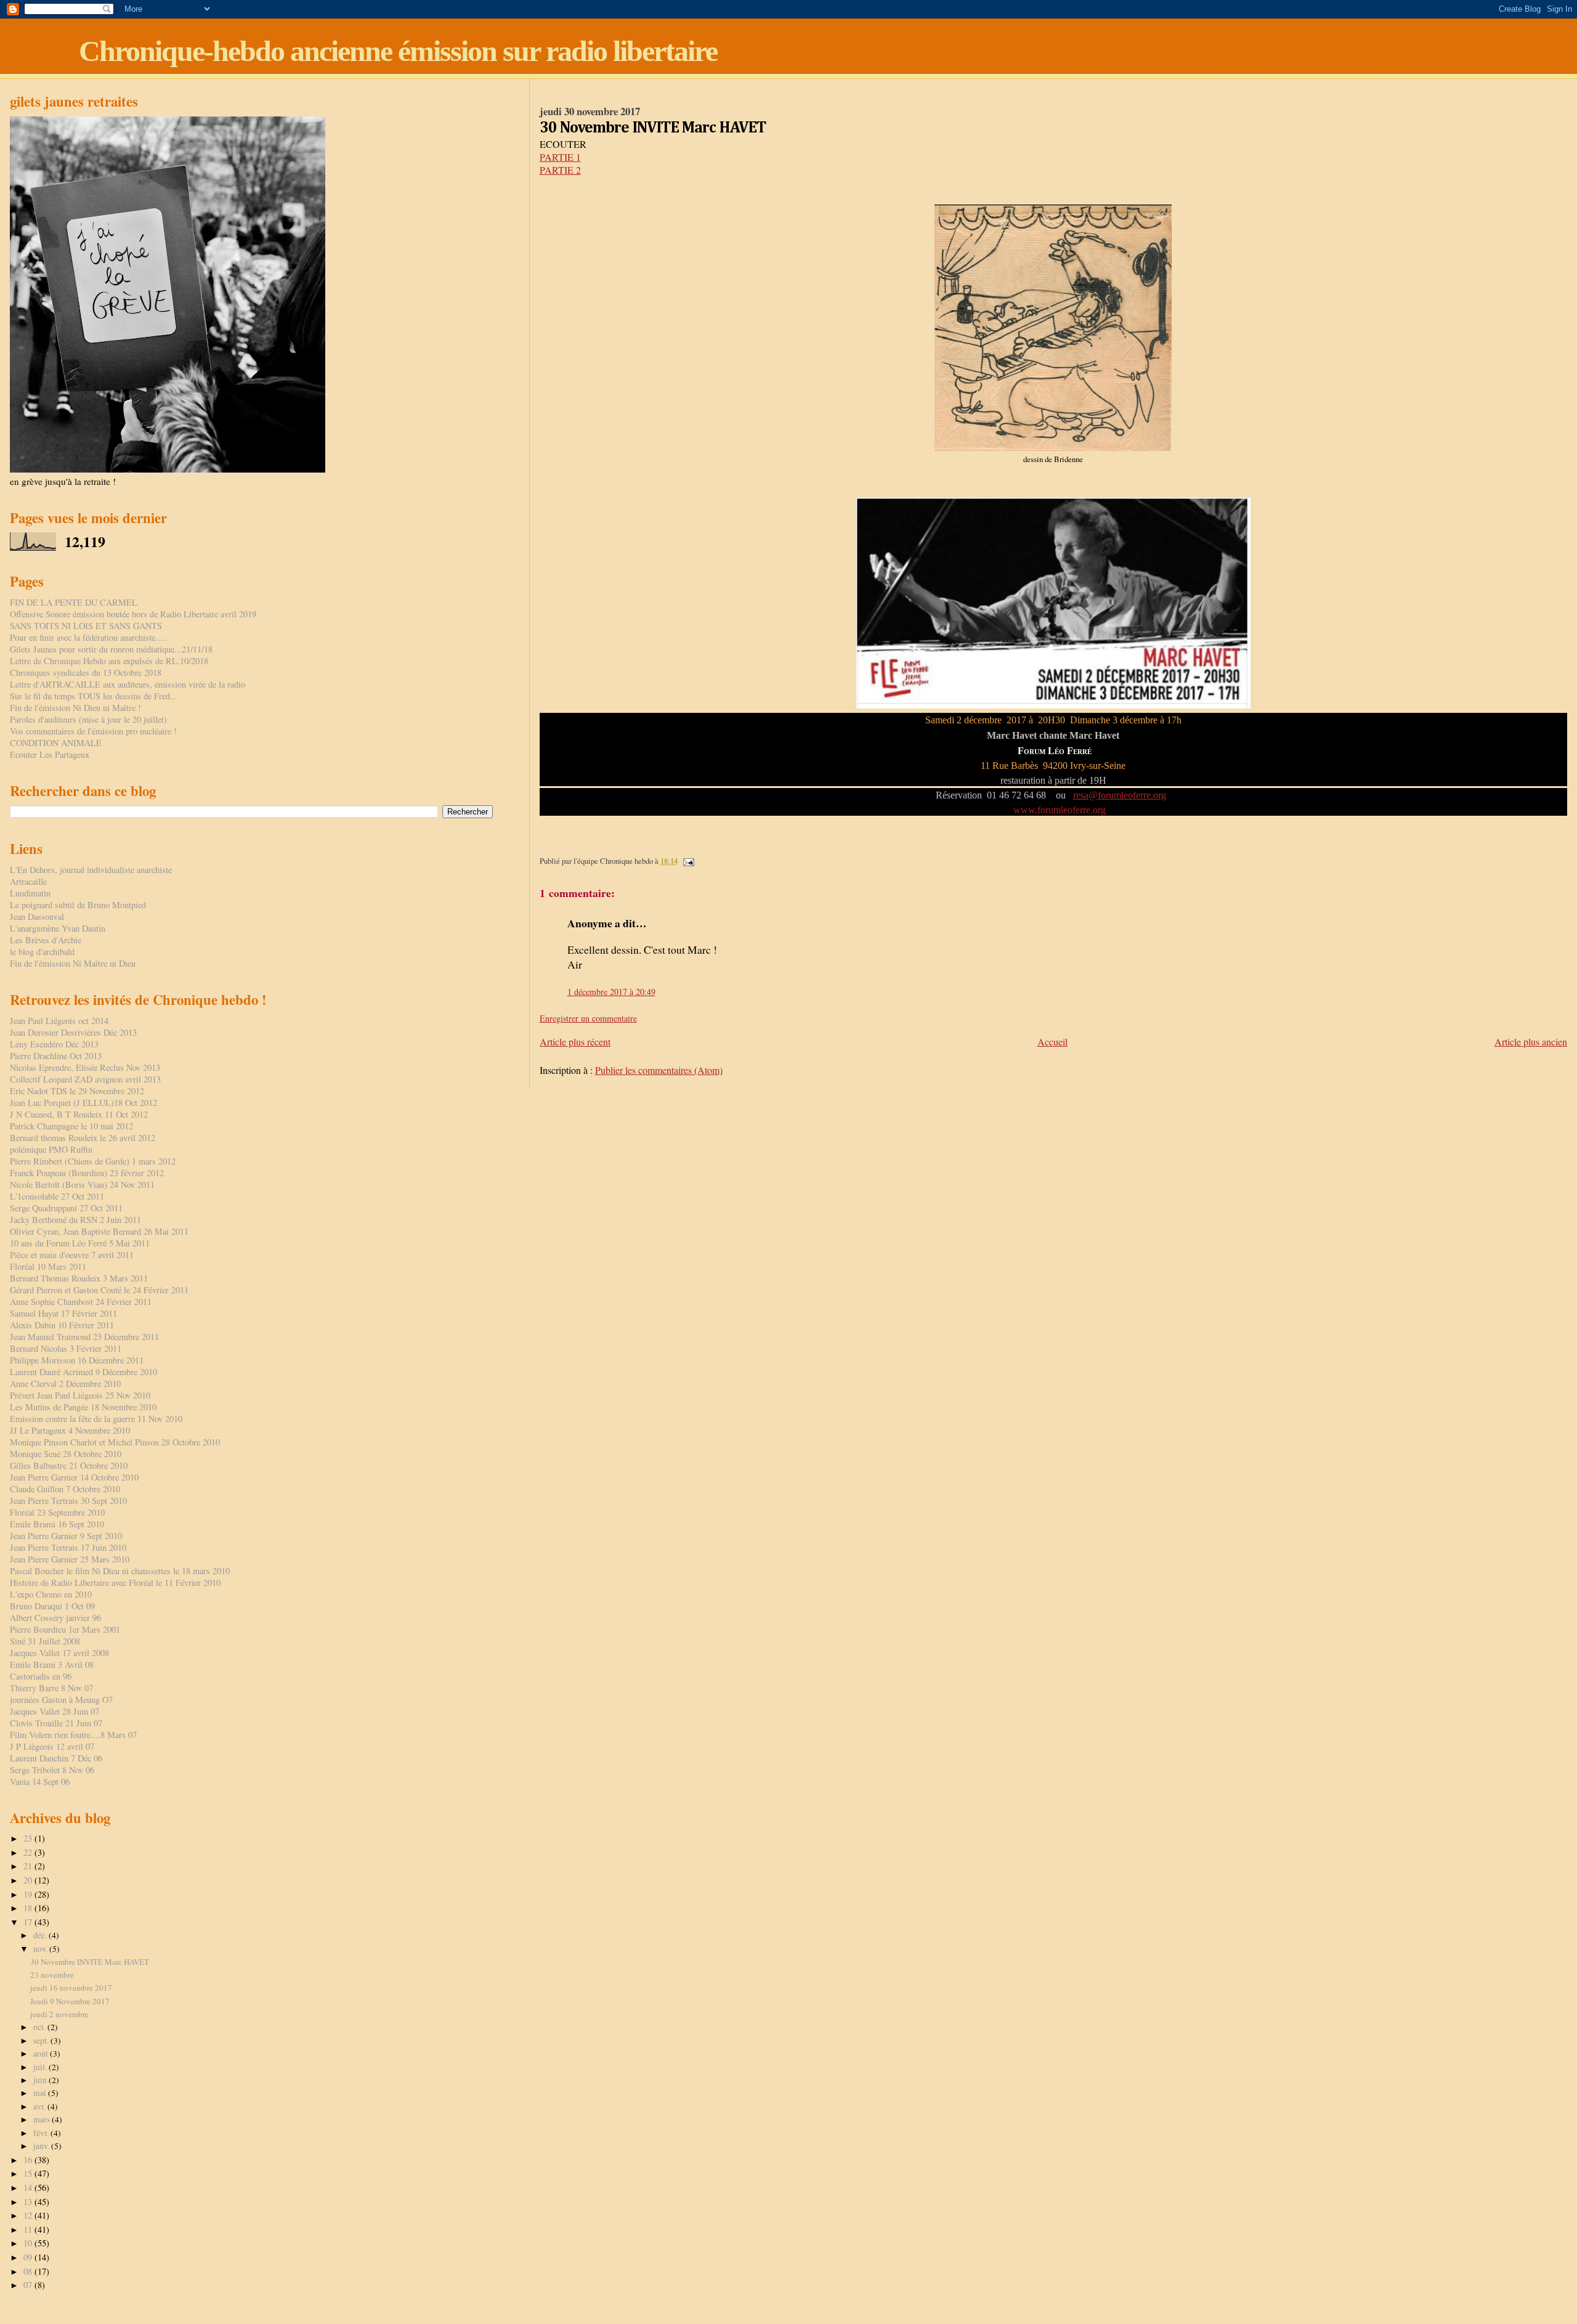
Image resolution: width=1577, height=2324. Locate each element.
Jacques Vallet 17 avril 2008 (59, 1653)
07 (29, 2285)
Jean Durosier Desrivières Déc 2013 (73, 1032)
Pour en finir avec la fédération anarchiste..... (89, 637)
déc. (41, 1935)
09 (29, 2257)
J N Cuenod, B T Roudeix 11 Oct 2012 (79, 1114)
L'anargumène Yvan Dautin (58, 928)
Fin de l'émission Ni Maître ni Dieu (73, 963)
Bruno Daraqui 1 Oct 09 (52, 1606)
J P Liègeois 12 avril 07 (52, 1746)
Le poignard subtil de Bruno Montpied (78, 905)
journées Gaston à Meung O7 (61, 1700)
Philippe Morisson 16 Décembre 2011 (77, 1360)
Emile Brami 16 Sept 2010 (57, 1524)
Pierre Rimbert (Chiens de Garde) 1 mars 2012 (93, 1161)
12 (29, 2215)
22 (29, 1852)
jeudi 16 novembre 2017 (71, 1988)
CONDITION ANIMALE (56, 743)
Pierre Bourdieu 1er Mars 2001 (65, 1629)
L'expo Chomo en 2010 (51, 1594)
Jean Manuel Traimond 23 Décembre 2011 (84, 1337)
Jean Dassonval (37, 916)
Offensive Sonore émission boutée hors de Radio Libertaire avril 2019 (133, 614)
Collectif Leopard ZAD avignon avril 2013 (85, 1079)
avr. (40, 2107)
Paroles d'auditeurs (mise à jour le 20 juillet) (88, 719)
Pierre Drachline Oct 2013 (56, 1056)
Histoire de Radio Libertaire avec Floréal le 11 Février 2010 (115, 1583)
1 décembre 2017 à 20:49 (611, 992)
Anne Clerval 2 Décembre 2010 (65, 1383)
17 (29, 1922)
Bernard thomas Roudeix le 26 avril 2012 (83, 1138)
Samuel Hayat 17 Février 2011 (63, 1313)
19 (29, 1894)
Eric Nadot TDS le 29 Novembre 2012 (77, 1091)
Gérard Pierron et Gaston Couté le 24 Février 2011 (99, 1290)
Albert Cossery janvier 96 (55, 1618)
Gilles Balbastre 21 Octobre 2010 (69, 1465)
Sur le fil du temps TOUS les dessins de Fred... (94, 696)
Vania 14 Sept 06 (40, 1782)
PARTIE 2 (560, 170)
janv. (42, 2146)
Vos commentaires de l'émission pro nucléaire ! (93, 731)
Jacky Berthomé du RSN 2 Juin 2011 (75, 1220)
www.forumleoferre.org (1061, 810)
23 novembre (52, 1975)
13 (29, 2202)
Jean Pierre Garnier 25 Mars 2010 (70, 1559)
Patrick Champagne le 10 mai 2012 (71, 1126)
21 (29, 1866)
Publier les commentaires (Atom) (659, 1070)
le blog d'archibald (42, 952)
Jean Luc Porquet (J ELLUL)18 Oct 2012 (83, 1103)
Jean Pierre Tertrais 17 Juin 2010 (68, 1547)
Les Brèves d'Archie (46, 940)
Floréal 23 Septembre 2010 (57, 1512)
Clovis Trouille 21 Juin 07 (56, 1723)
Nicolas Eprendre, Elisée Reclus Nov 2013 (85, 1067)
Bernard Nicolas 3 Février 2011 (66, 1348)
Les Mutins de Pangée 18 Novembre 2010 (83, 1407)
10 (29, 2243)
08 (29, 2271)
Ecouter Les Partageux (50, 754)
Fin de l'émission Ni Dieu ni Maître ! (75, 708)
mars (43, 2119)
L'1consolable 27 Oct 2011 (57, 1196)
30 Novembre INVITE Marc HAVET (90, 1962)
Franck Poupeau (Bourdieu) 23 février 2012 (87, 1173)
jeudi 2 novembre (59, 2014)
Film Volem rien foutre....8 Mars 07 (73, 1735)
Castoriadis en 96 (41, 1676)
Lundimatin (30, 893)
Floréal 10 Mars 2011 (48, 1266)
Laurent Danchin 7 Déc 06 (56, 1758)
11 (29, 2229)
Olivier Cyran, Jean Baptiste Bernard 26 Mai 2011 (99, 1231)
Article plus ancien (1531, 1042)
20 (29, 1880)
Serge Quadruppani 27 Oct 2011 (66, 1208)
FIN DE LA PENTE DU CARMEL (74, 602)
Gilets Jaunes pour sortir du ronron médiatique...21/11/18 (111, 649)
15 (29, 2173)
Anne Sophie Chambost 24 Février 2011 (81, 1302)
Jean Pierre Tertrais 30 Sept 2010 (68, 1501)
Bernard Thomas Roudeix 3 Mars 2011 (79, 1278)
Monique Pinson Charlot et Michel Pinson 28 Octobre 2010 (115, 1442)
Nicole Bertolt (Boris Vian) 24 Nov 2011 (82, 1184)
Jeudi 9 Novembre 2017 (70, 2001)
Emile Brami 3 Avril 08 (52, 1664)
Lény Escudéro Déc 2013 (54, 1044)
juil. (41, 2067)
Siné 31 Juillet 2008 (45, 1641)
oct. (40, 2027)
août (42, 2054)
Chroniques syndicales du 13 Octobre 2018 (86, 672)
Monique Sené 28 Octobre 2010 (66, 1454)
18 (29, 1908)
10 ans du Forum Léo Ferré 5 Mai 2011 (80, 1243)
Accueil (1052, 1042)
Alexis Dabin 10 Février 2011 (62, 1325)
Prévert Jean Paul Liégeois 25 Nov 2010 (80, 1395)
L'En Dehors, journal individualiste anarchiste (91, 870)
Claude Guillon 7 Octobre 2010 (65, 1489)
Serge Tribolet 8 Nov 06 (52, 1770)
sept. (42, 2041)
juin (41, 2080)
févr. (42, 2133)
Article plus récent (575, 1042)
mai (41, 2093)
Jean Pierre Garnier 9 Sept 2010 (66, 1536)
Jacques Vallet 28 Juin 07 (55, 1711)
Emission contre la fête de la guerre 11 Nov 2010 (96, 1419)
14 (29, 2188)
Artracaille (28, 881)
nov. (41, 1949)
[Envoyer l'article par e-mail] (688, 861)
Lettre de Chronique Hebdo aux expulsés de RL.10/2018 (109, 661)
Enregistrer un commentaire (588, 1018)
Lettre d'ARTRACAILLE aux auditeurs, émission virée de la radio (128, 684)
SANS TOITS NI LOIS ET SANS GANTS (86, 626)
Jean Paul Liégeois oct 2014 (59, 1021)
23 (29, 1838)
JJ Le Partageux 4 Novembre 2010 (70, 1430)
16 (29, 2160)
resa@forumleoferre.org (1120, 795)
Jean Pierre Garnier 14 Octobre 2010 (74, 1477)
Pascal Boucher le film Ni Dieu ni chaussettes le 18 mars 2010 (120, 1571)
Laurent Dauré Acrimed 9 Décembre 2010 (83, 1372)
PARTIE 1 (560, 157)
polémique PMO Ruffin (51, 1149)
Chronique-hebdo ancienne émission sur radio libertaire (398, 51)
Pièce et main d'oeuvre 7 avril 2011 (72, 1255)
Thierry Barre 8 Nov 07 (51, 1688)
